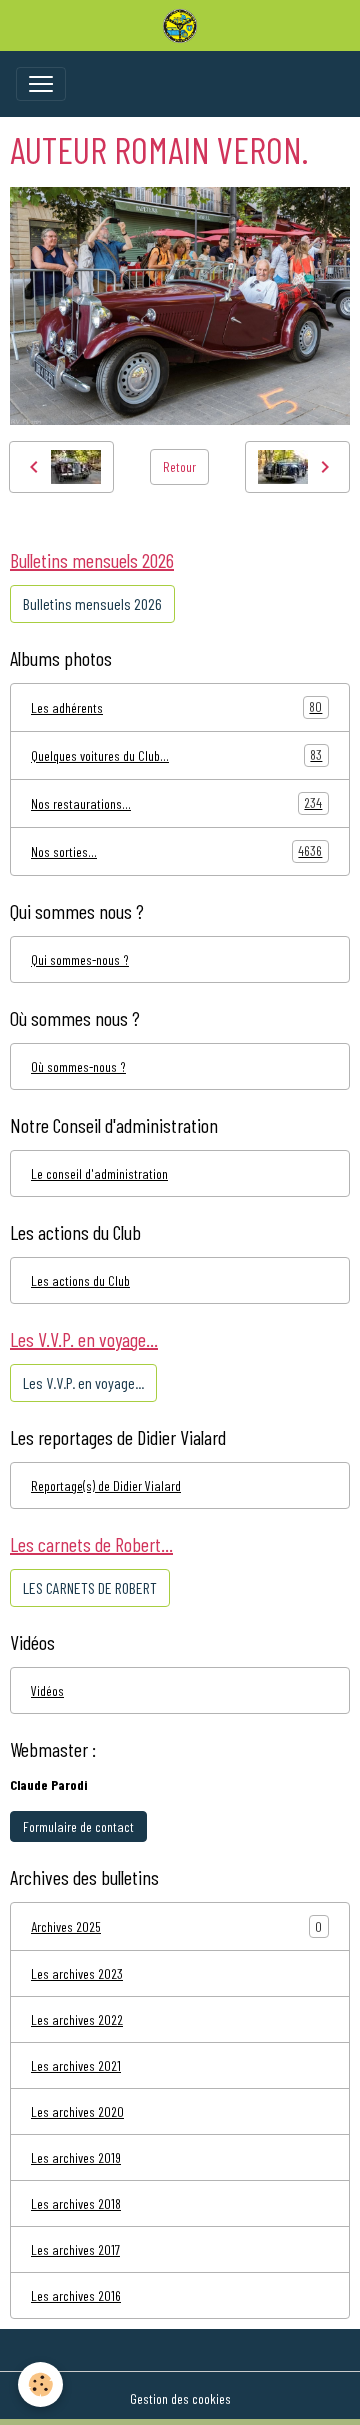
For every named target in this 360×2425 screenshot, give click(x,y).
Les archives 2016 (76, 2295)
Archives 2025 (66, 1926)
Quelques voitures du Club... (176, 755)
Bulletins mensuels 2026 (92, 603)
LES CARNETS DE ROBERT (90, 1587)
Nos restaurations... (176, 803)
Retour (179, 466)
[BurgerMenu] (41, 84)
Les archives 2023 (77, 1973)
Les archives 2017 (75, 2249)
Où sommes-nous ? (78, 1066)
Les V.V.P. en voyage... (83, 1382)
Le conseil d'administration (99, 1173)
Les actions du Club (80, 1280)
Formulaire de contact (78, 1826)
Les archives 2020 (77, 2111)
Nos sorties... (176, 851)
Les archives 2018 (76, 2203)
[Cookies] (40, 2384)
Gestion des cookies (180, 2398)
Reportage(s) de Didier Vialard (106, 1485)
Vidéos (47, 1690)
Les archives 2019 (76, 2157)
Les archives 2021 (76, 2065)
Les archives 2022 (77, 2019)
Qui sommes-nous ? (80, 959)
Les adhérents (176, 707)
